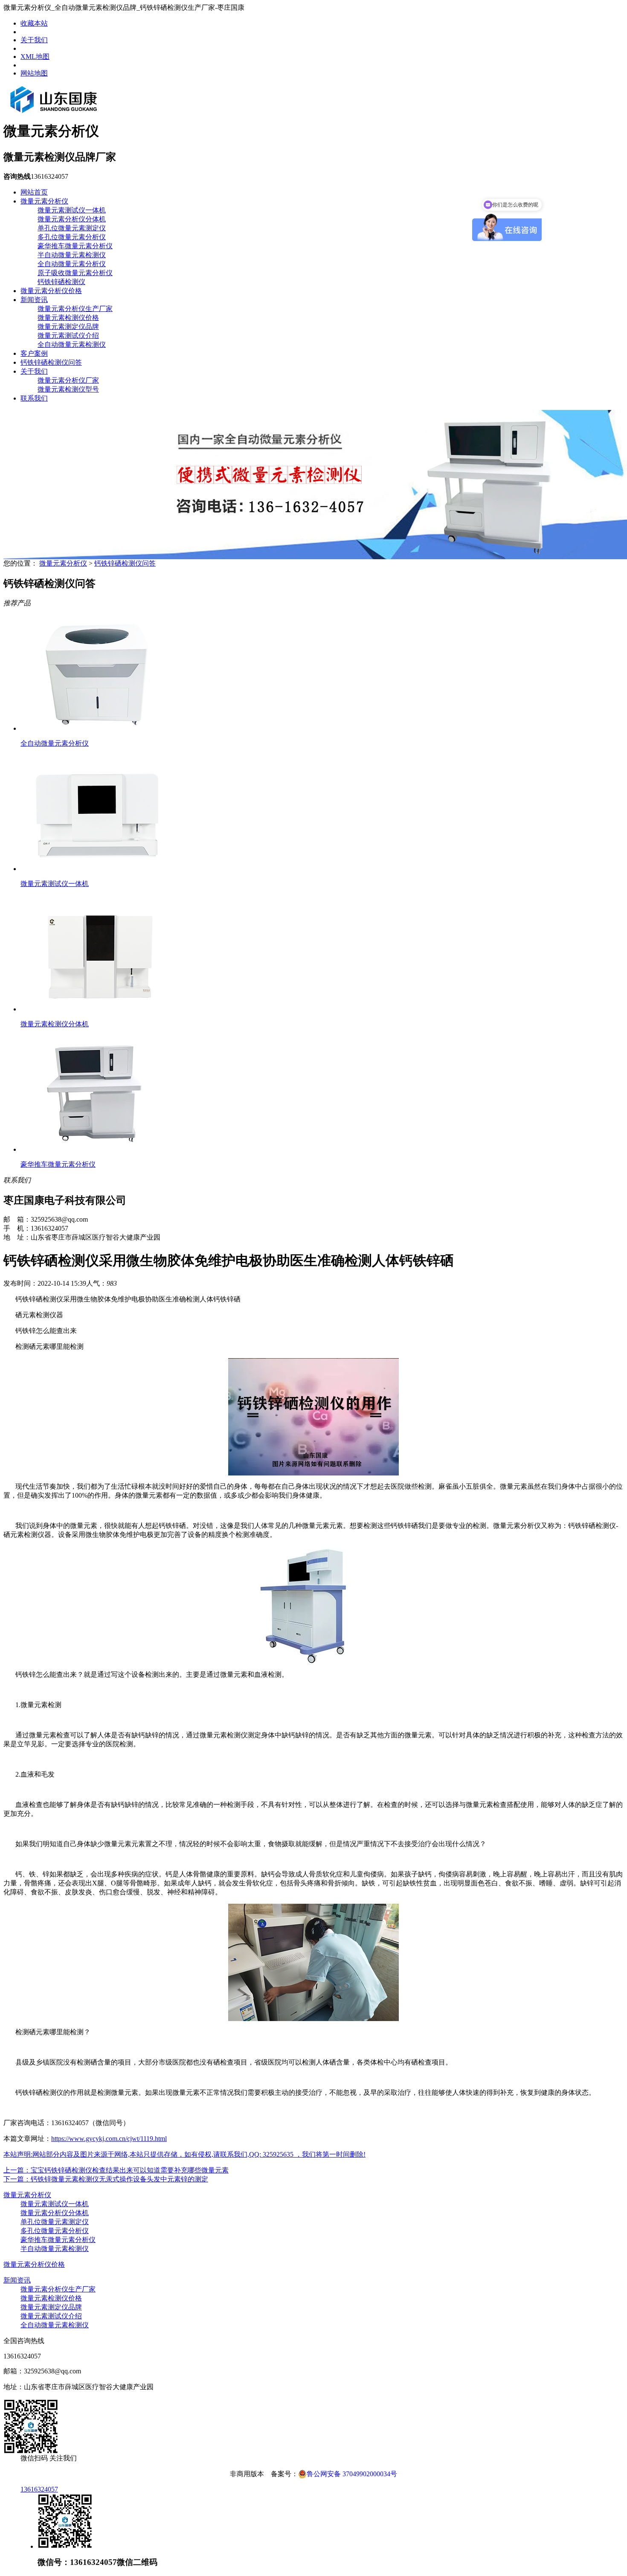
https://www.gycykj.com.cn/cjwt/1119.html (109, 2139)
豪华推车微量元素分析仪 (75, 246)
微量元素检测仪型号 (68, 389)
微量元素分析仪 (44, 201)
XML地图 (35, 57)
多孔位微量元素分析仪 (72, 237)
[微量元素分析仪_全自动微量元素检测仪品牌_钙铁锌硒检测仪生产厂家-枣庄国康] (54, 111)
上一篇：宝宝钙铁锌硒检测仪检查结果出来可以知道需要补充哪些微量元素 (116, 2170)
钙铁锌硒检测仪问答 (51, 362)
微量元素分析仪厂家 (68, 380)
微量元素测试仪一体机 (72, 210)
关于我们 (34, 40)
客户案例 (34, 353)
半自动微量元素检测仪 (72, 255)
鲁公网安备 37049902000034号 (352, 2474)
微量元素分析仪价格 (51, 291)
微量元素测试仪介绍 (68, 335)
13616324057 (39, 2489)
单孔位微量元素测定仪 (72, 228)
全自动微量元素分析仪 (72, 264)
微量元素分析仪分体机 (72, 219)
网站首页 (34, 192)
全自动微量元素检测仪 (72, 344)
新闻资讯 (34, 300)
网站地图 (34, 73)
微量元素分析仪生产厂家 (75, 309)
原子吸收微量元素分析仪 (75, 273)
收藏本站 (34, 23)
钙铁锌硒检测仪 (61, 282)
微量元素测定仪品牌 (68, 327)
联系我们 (34, 398)
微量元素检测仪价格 (68, 318)
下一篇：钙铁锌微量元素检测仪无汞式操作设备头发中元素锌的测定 (106, 2179)
